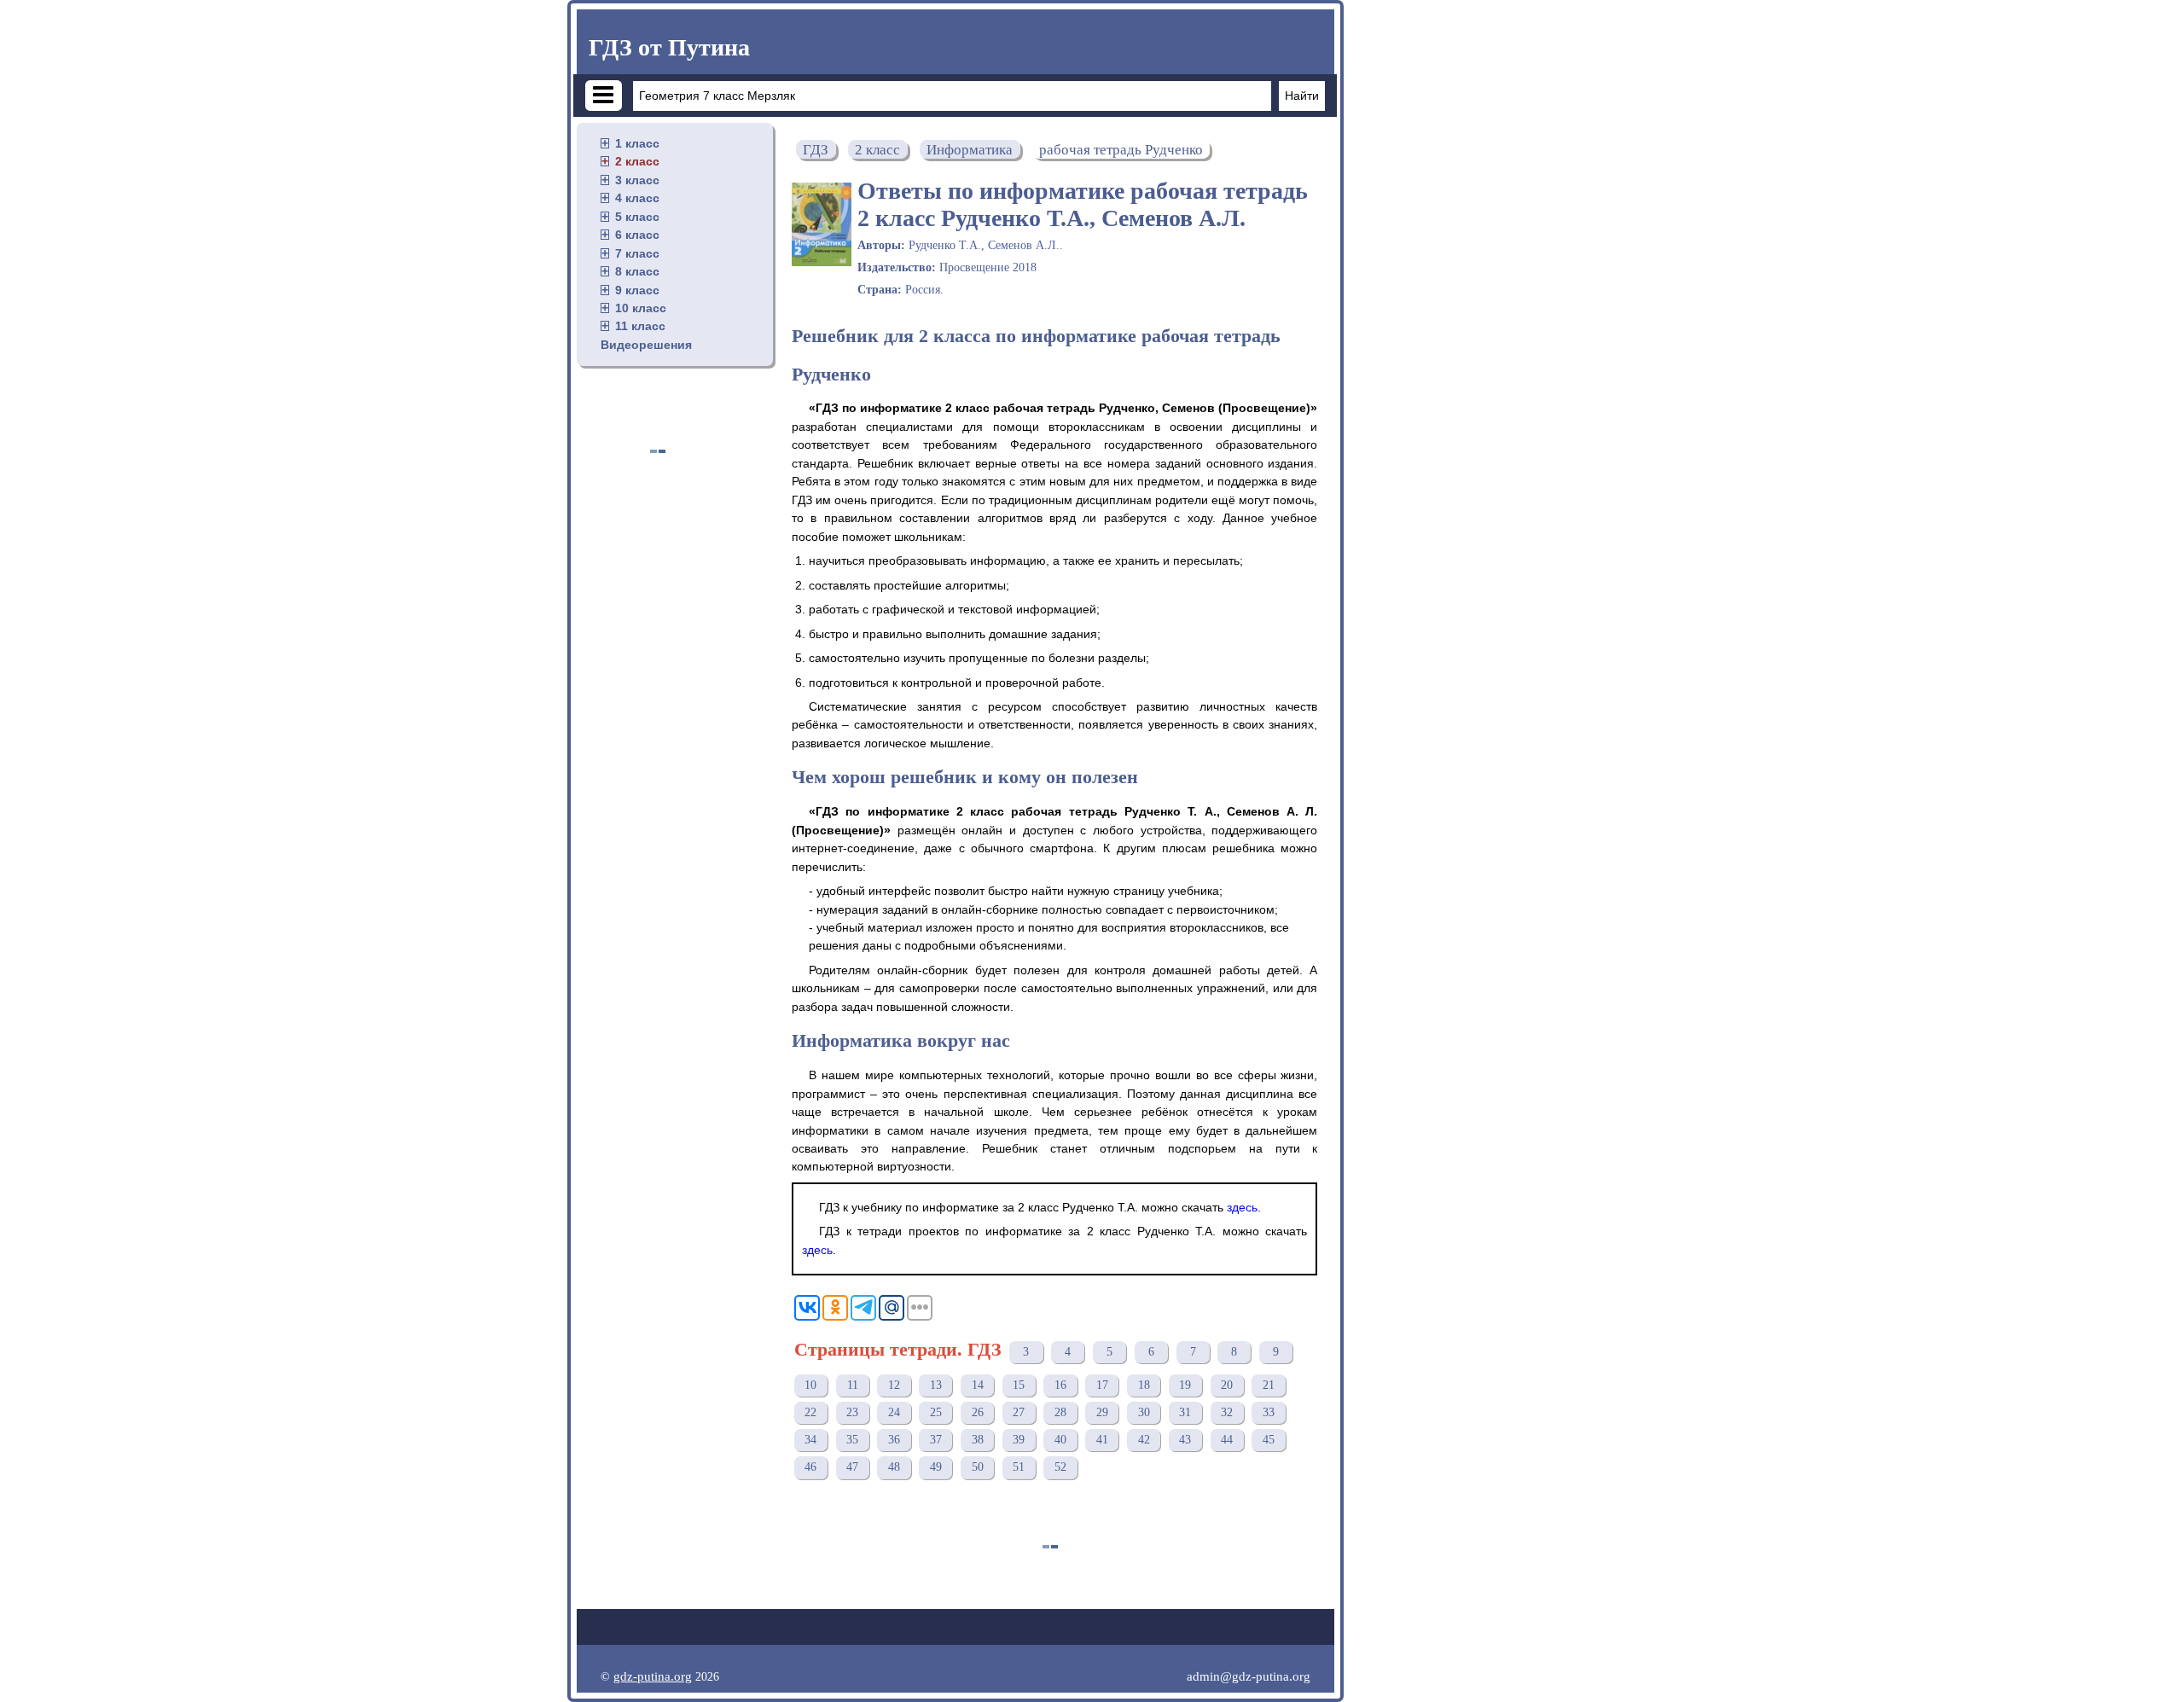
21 (1269, 1385)
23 (852, 1412)
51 (1019, 1467)
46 (810, 1467)
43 (1185, 1440)
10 (810, 1385)
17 (1102, 1385)
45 (1269, 1440)
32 (1227, 1412)
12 (894, 1385)
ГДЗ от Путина (669, 47)
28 (1060, 1412)
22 (810, 1412)
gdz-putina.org (653, 1676)
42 (1144, 1440)
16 (1060, 1385)
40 (1060, 1440)
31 (1185, 1412)
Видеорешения (646, 345)
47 (852, 1467)
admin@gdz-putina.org (1249, 1676)
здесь (1242, 1207)
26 (978, 1412)
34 (810, 1440)
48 (894, 1467)
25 (936, 1412)
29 (1102, 1412)
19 (1185, 1385)
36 (894, 1440)
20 (1227, 1385)
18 (1144, 1385)
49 (936, 1467)
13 (936, 1385)
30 (1144, 1412)
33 (1269, 1412)
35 (852, 1440)
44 (1227, 1440)
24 (894, 1412)
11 (853, 1385)
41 (1102, 1440)
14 (978, 1385)
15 (1019, 1385)
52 (1060, 1467)
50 (978, 1467)
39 (1019, 1440)
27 (1019, 1412)
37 (936, 1440)
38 (978, 1440)
